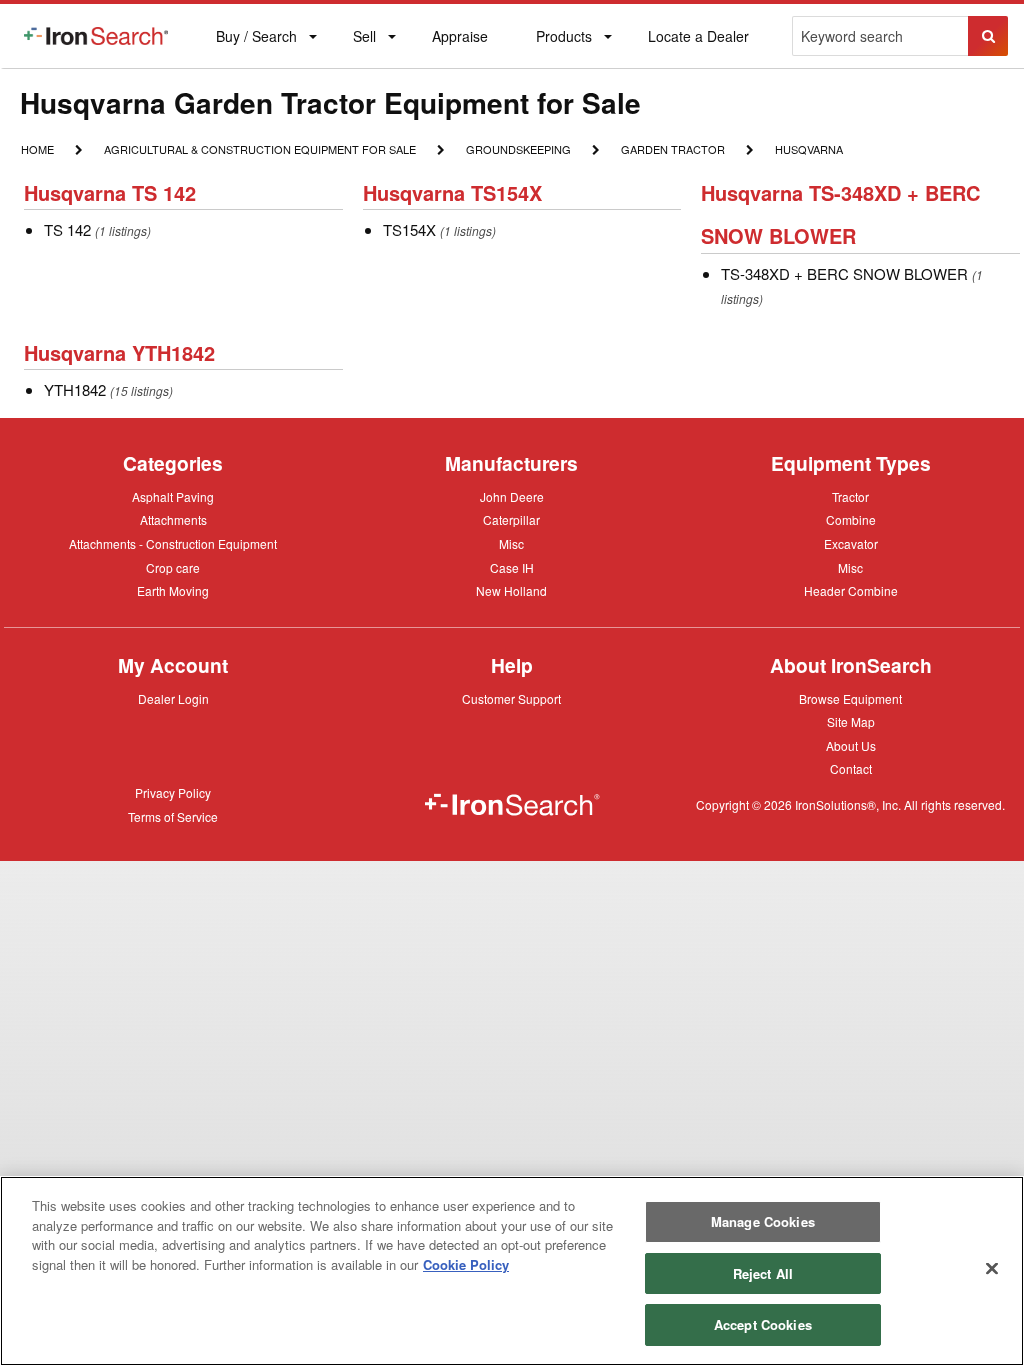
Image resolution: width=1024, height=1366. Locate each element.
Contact (851, 768)
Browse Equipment (850, 700)
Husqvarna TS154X (452, 192)
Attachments (173, 519)
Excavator (851, 543)
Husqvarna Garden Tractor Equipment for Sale (330, 102)
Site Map (851, 723)
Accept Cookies (763, 1324)
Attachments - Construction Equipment (173, 545)
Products (563, 40)
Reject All (763, 1273)
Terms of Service (173, 818)
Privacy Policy (173, 794)
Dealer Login (173, 700)
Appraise (459, 40)
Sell (364, 40)
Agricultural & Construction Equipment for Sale (259, 151)
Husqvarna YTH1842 (119, 352)
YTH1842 (75, 389)
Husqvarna (808, 148)
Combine (851, 519)
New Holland (511, 592)
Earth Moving (173, 592)
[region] (512, 1271)
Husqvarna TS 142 (110, 192)
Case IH (512, 569)
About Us (851, 747)
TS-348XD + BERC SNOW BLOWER (844, 273)
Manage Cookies (763, 1221)
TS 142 (67, 229)
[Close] (992, 1269)
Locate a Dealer (698, 47)
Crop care (173, 569)
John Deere (512, 498)
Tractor (850, 496)
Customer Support (511, 700)
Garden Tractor (672, 151)
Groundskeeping (518, 148)
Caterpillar (511, 519)
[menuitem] (96, 36)
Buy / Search (256, 47)
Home (37, 148)
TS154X (409, 229)
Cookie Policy (466, 1264)
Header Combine (851, 592)
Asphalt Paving (173, 498)
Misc (511, 543)
